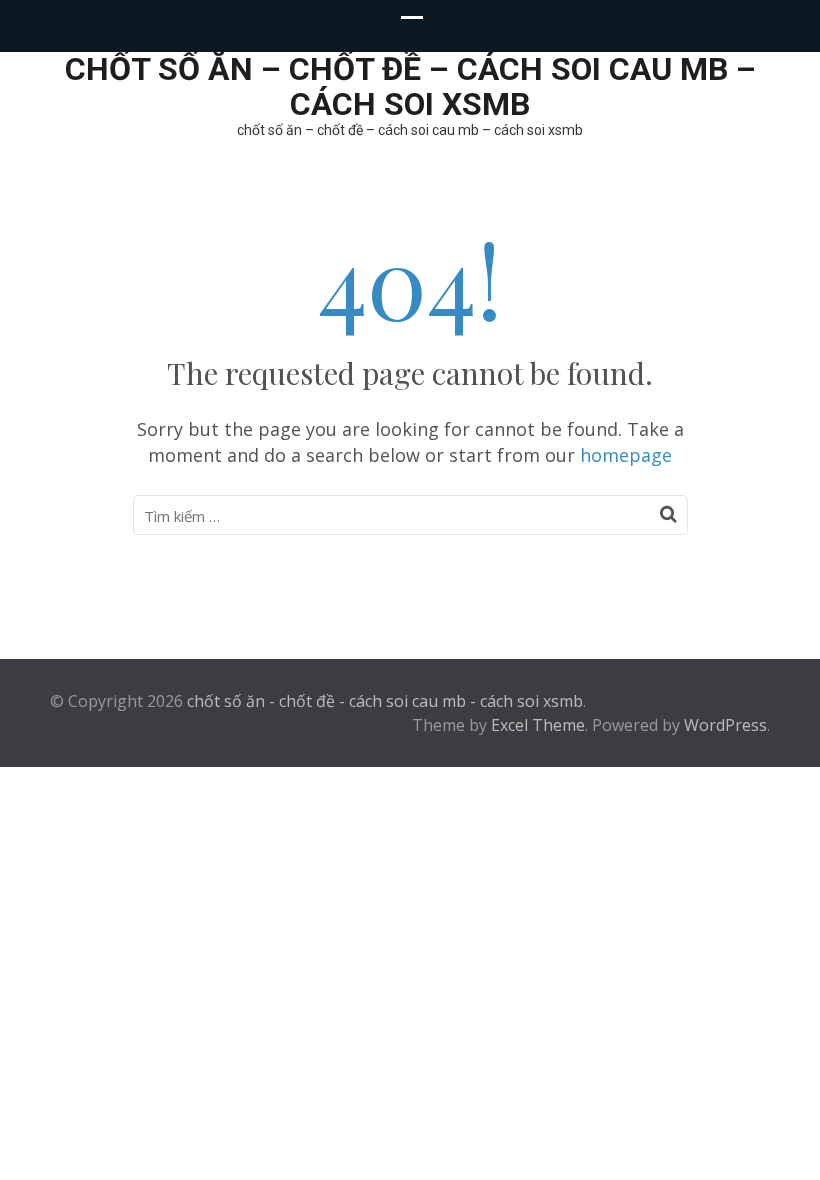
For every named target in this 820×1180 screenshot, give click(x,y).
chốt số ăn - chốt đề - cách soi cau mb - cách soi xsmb (385, 701)
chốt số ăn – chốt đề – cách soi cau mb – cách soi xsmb (410, 86)
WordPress (725, 725)
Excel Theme (538, 725)
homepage (626, 455)
